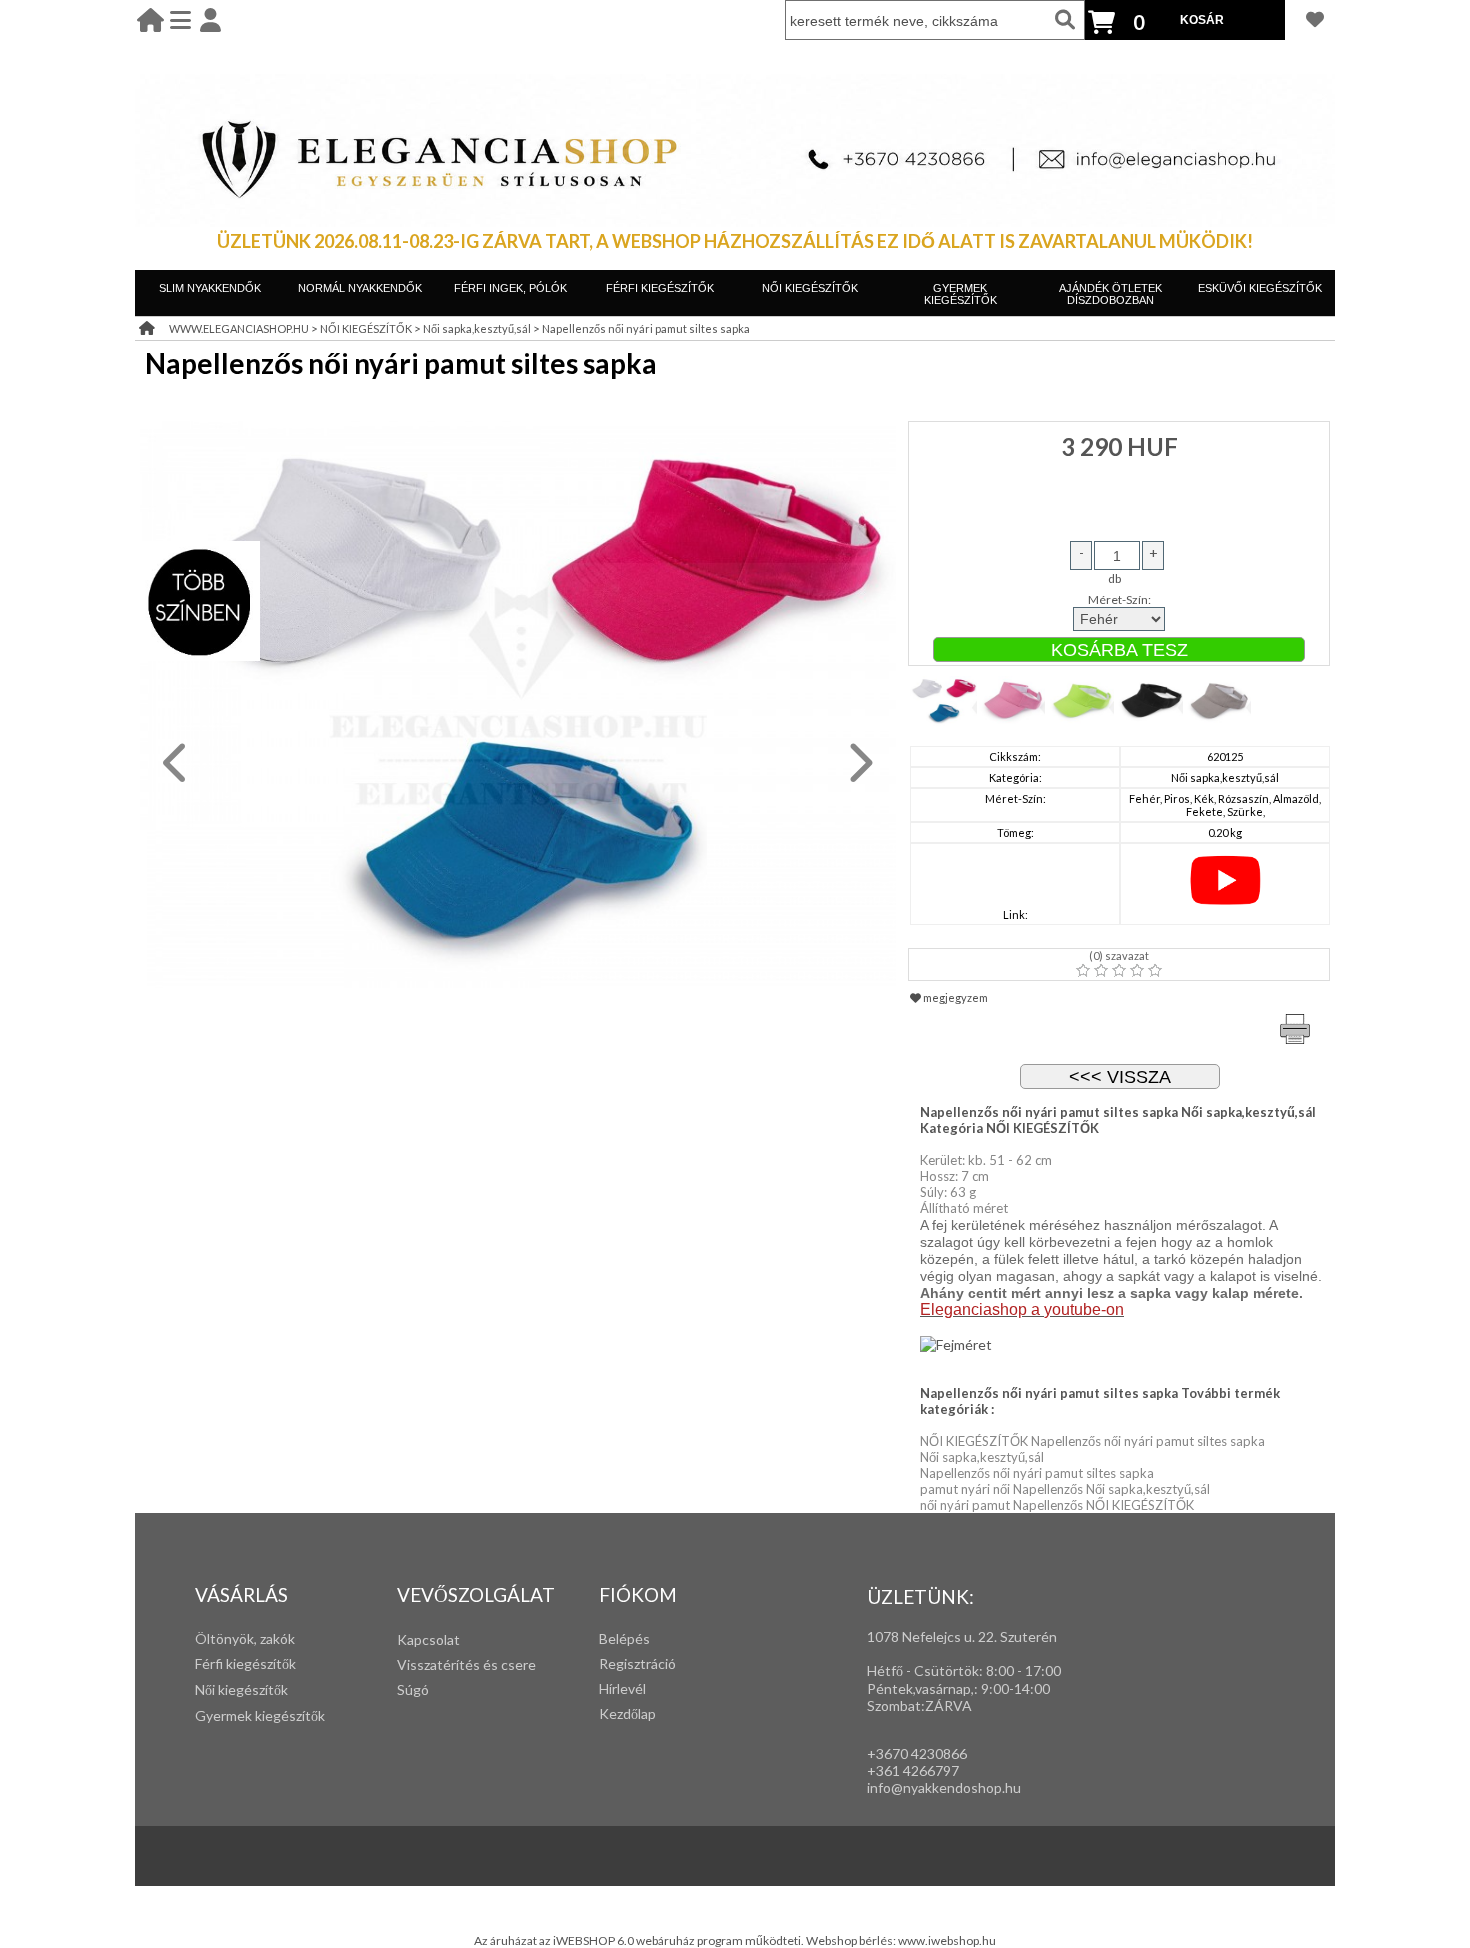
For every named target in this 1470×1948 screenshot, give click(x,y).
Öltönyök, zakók (245, 1638)
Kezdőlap (627, 1713)
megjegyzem (954, 997)
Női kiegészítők (241, 1689)
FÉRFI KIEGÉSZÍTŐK (660, 288)
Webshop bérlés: (852, 1940)
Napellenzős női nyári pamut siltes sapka (646, 328)
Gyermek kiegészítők (260, 1715)
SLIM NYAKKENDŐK (210, 288)
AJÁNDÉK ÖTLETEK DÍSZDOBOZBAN (1110, 294)
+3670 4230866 (917, 1753)
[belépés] (210, 19)
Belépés (624, 1638)
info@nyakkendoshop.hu (944, 1787)
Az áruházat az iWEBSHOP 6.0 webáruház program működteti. (640, 1940)
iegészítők (264, 1663)
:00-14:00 (1019, 1688)
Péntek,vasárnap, (920, 1688)
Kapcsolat (428, 1639)
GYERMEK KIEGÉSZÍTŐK (960, 294)
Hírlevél (622, 1688)
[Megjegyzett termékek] (1315, 19)
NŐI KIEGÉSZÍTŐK (810, 288)
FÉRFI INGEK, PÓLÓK (510, 288)
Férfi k (214, 1663)
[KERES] (1065, 20)
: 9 (981, 1688)
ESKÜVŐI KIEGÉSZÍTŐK (1260, 288)
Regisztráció (637, 1663)
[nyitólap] (150, 19)
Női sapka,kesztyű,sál (477, 328)
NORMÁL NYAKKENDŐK (360, 288)
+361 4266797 (913, 1770)
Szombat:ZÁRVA (919, 1705)
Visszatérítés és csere (466, 1664)
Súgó (413, 1689)
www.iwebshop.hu (947, 1940)
